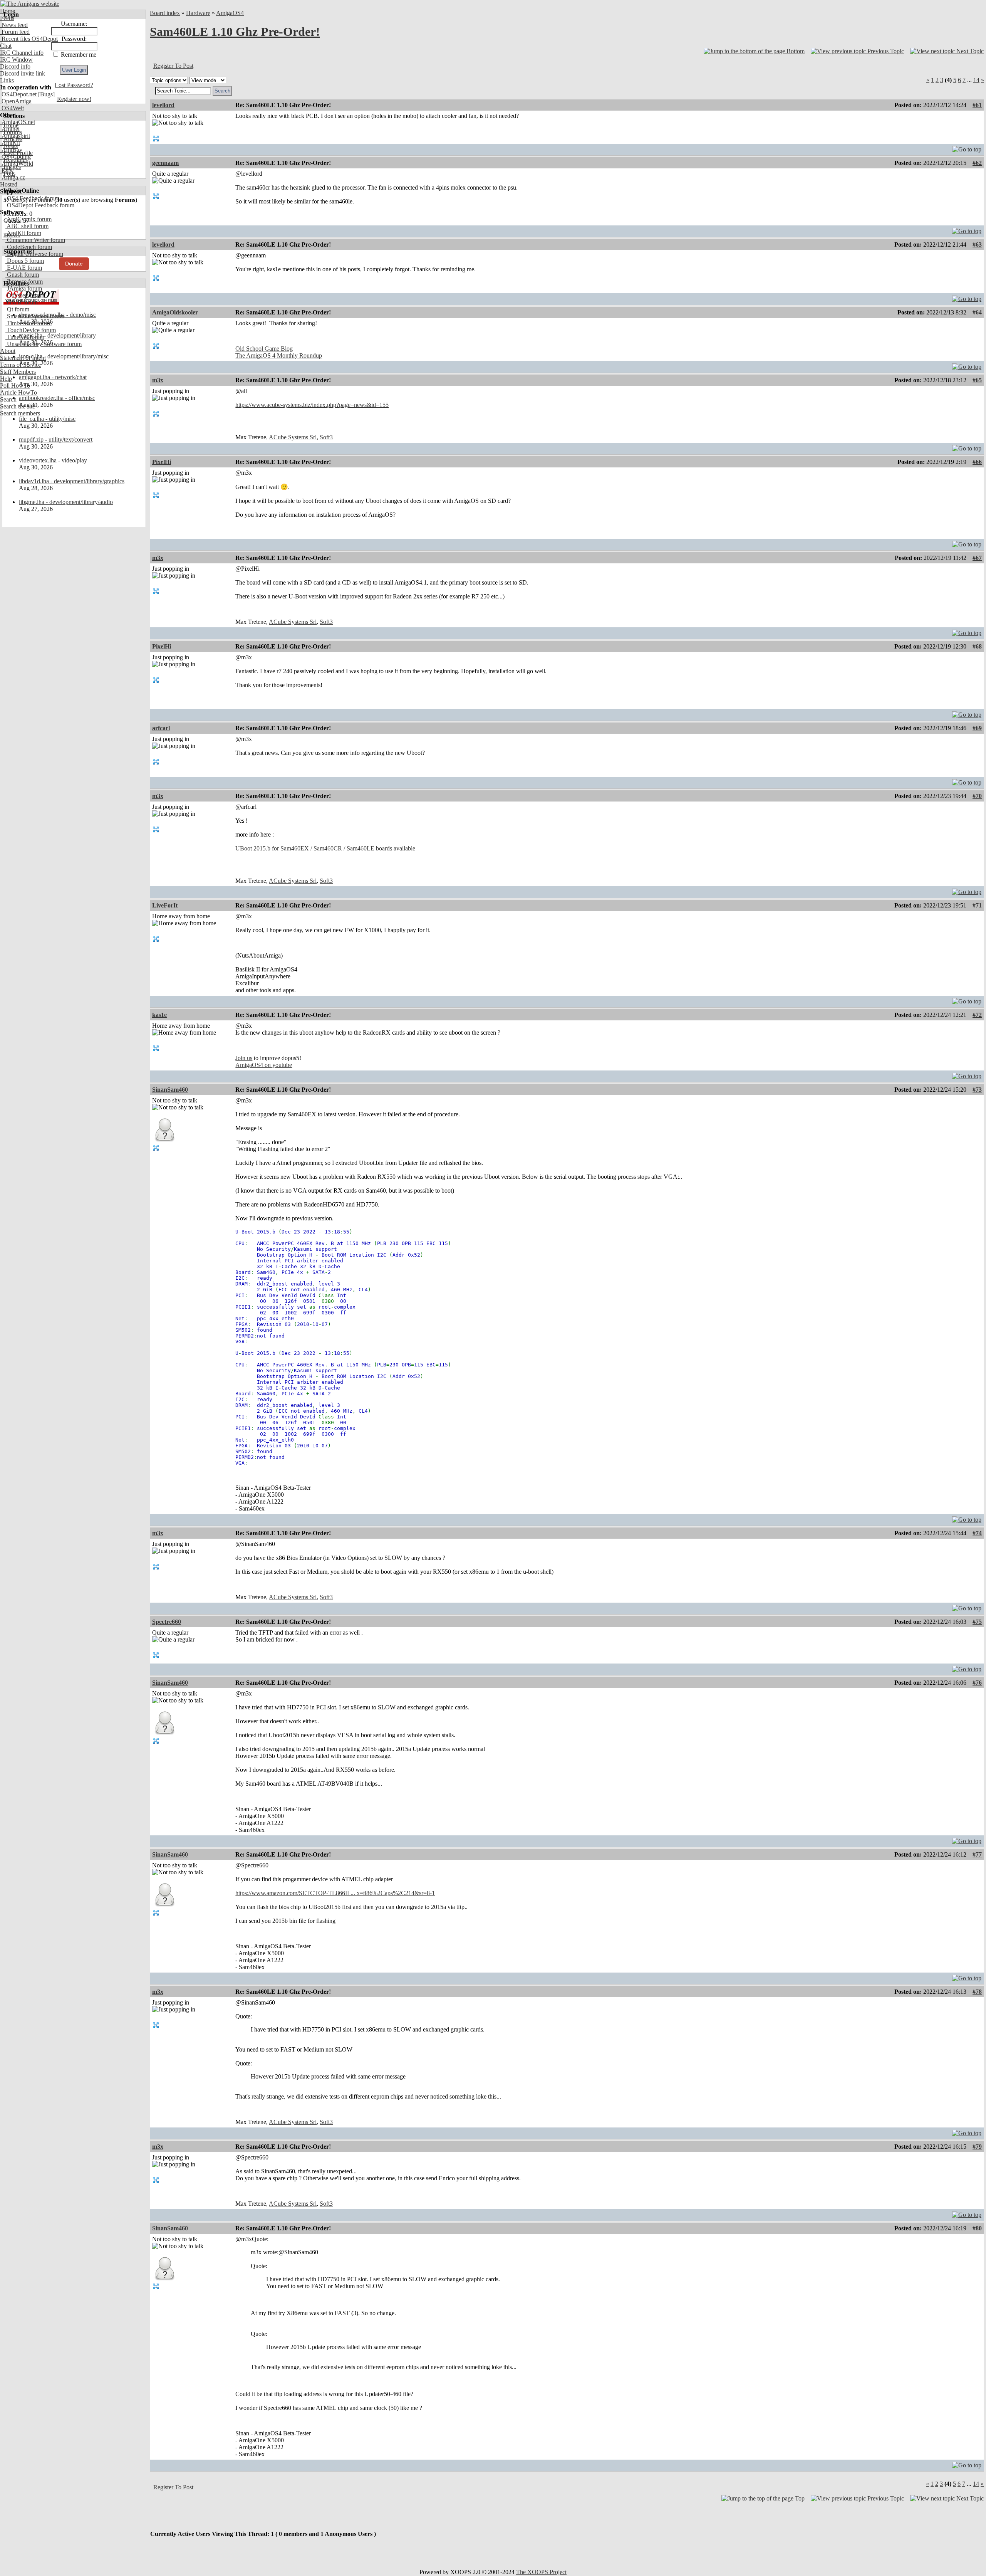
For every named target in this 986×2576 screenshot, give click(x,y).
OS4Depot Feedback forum (40, 205)
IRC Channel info (22, 53)
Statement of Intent (23, 358)
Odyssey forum (25, 295)
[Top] (967, 147)
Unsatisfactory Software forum (44, 344)
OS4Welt (12, 108)
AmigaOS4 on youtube (264, 1065)
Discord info (15, 66)
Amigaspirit (15, 136)
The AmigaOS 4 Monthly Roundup (279, 355)
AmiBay (11, 150)
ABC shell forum (27, 226)
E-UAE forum (24, 268)
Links (7, 80)
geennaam (165, 163)
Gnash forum (22, 275)
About (8, 351)
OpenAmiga (16, 101)
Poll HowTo (15, 386)
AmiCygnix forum (29, 219)
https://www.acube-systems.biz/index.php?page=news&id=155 (312, 405)
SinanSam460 (170, 1090)
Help (6, 379)
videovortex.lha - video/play (53, 460)
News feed (14, 25)
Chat (6, 46)
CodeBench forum (29, 247)
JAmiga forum (24, 288)
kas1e (159, 1015)
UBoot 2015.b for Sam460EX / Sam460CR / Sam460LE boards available (325, 848)
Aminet (10, 129)
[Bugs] (46, 94)
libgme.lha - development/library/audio (66, 502)
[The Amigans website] (30, 4)
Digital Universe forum (34, 254)
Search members (20, 413)
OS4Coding (15, 157)
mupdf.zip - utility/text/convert (56, 439)
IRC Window (16, 60)
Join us (244, 1058)
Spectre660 (167, 1622)
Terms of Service (21, 365)
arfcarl (161, 728)
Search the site (18, 406)
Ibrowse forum (24, 281)
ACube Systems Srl (293, 437)
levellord (163, 105)
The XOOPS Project (541, 2572)
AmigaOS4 (230, 13)
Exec (7, 171)
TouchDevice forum (31, 330)
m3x (158, 380)
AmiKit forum (23, 233)
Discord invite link (23, 73)
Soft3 (326, 437)
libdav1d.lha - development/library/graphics (72, 481)
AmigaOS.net (18, 122)
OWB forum (22, 302)
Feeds (7, 18)
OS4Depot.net (18, 94)
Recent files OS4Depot (29, 39)
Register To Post (173, 66)
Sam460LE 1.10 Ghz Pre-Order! (235, 32)
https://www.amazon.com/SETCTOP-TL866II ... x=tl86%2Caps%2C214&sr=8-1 (335, 1893)
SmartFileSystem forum (35, 316)
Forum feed (15, 32)
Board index (165, 13)
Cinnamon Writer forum (35, 240)
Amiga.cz (13, 177)
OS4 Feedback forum (32, 198)
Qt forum (17, 309)
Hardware (198, 13)
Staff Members (18, 372)
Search (8, 399)
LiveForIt (165, 905)
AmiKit (10, 143)
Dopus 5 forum (25, 261)
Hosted (9, 184)
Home (8, 11)
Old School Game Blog (264, 349)
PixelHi (162, 462)
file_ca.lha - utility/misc (47, 419)
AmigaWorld (17, 164)
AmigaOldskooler (175, 312)
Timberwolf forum (29, 323)
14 (976, 80)
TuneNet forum (25, 337)
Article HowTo (18, 392)
